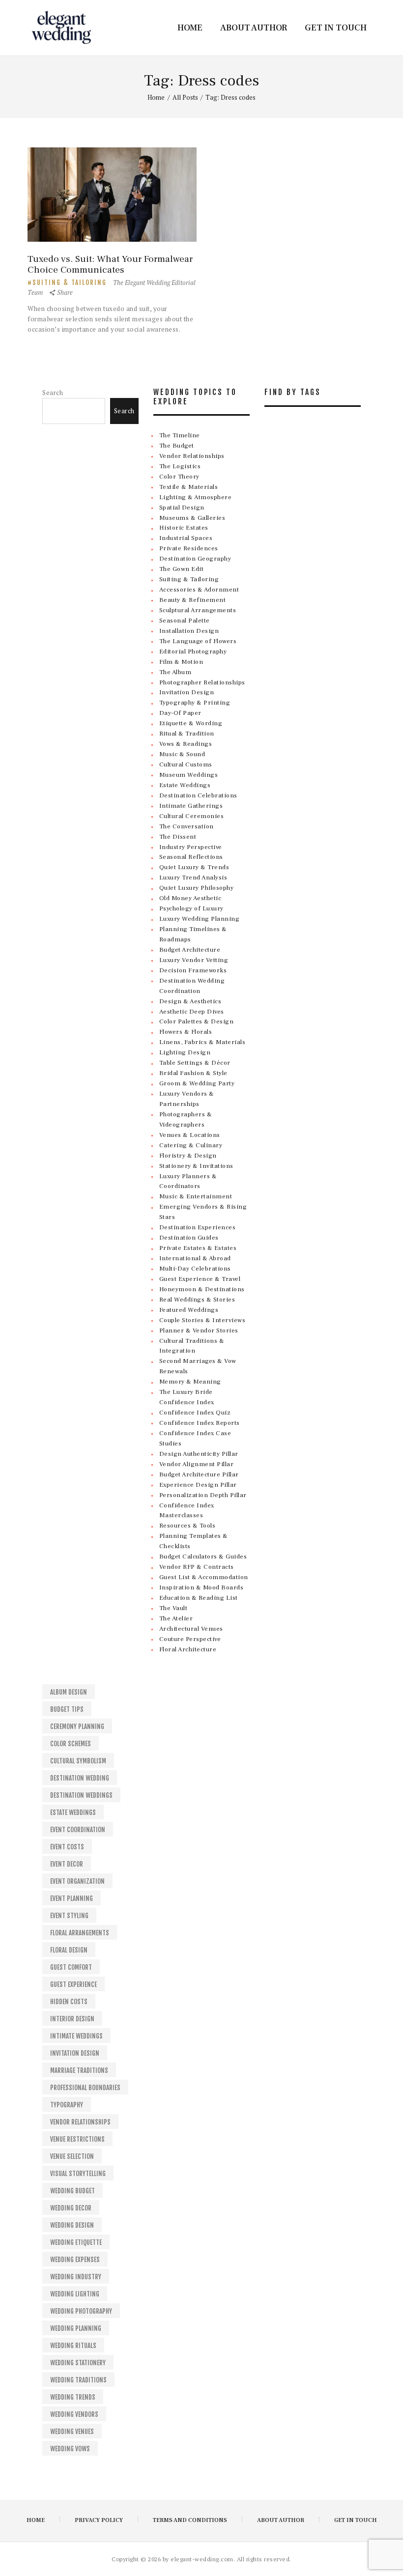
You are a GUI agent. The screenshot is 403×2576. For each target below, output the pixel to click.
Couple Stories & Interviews (202, 1320)
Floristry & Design (188, 1156)
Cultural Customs (186, 764)
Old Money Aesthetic (190, 898)
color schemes (71, 1744)
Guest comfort (71, 1967)
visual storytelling (78, 2174)
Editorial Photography (193, 651)
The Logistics (180, 466)
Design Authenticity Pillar (199, 1454)
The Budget (177, 446)
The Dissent (178, 837)
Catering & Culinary (191, 1145)
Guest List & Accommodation (204, 1577)
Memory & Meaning (190, 1382)
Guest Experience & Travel (200, 1279)
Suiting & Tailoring (70, 283)
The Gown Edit (182, 569)
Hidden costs (69, 2002)
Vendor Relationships (192, 456)
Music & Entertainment (196, 1196)
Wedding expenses (75, 2260)
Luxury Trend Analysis (193, 878)
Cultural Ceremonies (192, 816)
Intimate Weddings (76, 2036)
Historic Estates (184, 528)
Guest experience (73, 1984)
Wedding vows (70, 2449)
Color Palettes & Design (197, 1021)
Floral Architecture (188, 1649)
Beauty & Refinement (193, 600)
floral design (69, 1950)
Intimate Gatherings (191, 806)
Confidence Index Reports (200, 1423)
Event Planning (72, 1898)
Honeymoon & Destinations (202, 1289)
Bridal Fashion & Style (193, 1073)
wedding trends (73, 2397)
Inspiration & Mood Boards (201, 1587)
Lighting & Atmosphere (196, 497)
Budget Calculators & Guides (203, 1557)
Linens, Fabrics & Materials (202, 1042)
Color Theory (179, 477)
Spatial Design (182, 508)
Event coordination (78, 1830)
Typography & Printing (195, 703)
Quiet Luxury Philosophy (197, 888)
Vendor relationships (80, 2122)
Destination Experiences (198, 1227)
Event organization (77, 1881)
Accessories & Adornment (199, 590)
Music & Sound (182, 754)
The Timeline (180, 435)
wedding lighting (75, 2294)
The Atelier (176, 1618)
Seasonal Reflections (191, 857)
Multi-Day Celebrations (195, 1269)
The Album (175, 672)
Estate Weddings (185, 785)
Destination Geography (195, 559)
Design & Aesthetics (190, 1001)
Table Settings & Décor (195, 1063)
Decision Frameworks (193, 970)
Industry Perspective (191, 847)
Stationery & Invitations (196, 1166)
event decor (67, 1864)
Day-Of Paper (180, 713)
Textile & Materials (189, 487)
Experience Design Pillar (198, 1485)
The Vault (173, 1608)
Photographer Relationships (202, 682)
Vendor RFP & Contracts (197, 1567)
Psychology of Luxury (191, 908)
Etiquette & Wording (191, 723)
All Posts (185, 97)
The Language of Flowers (198, 641)
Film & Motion (181, 662)
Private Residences (189, 548)
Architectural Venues (191, 1629)
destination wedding (80, 1778)
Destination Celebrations (198, 795)
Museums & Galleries (192, 518)
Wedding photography (81, 2311)
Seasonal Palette (185, 621)
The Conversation (187, 826)
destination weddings (81, 1795)
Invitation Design (187, 692)
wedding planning (76, 2328)
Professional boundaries (85, 2088)
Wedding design (72, 2225)
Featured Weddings (189, 1310)
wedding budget (72, 2191)
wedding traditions (78, 2380)
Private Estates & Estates (198, 1248)
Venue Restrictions (77, 2139)
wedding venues (72, 2432)
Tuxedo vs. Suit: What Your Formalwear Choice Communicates (110, 264)
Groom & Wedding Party (197, 1083)
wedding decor (71, 2208)
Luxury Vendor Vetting (194, 960)
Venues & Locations (190, 1135)
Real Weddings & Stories (197, 1300)
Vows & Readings (186, 744)
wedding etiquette (76, 2242)
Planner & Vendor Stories (199, 1330)
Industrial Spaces (186, 538)
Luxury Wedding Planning (200, 919)
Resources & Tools (187, 1526)
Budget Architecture (190, 950)
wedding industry (76, 2277)
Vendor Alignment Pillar (197, 1464)
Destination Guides (189, 1238)
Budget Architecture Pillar (199, 1474)
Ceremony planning (77, 1727)
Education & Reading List (199, 1598)
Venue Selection (72, 2156)
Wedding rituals (73, 2346)
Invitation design (75, 2053)
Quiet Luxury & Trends (194, 867)
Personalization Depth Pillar (203, 1495)
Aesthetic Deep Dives (192, 1012)
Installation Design (189, 631)
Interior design (72, 2019)
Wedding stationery (78, 2363)
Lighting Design (185, 1052)
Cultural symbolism (78, 1761)
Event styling (69, 1916)
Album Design (69, 1692)
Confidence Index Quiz (195, 1413)
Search (53, 393)
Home (156, 97)
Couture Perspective (190, 1639)
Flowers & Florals (186, 1032)
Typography (67, 2105)
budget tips (67, 1709)
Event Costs (67, 1847)
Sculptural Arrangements (198, 610)
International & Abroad (195, 1258)
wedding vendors (74, 2414)
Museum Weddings (189, 775)
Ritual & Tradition (187, 734)
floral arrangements (80, 1933)
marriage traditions (79, 2070)
